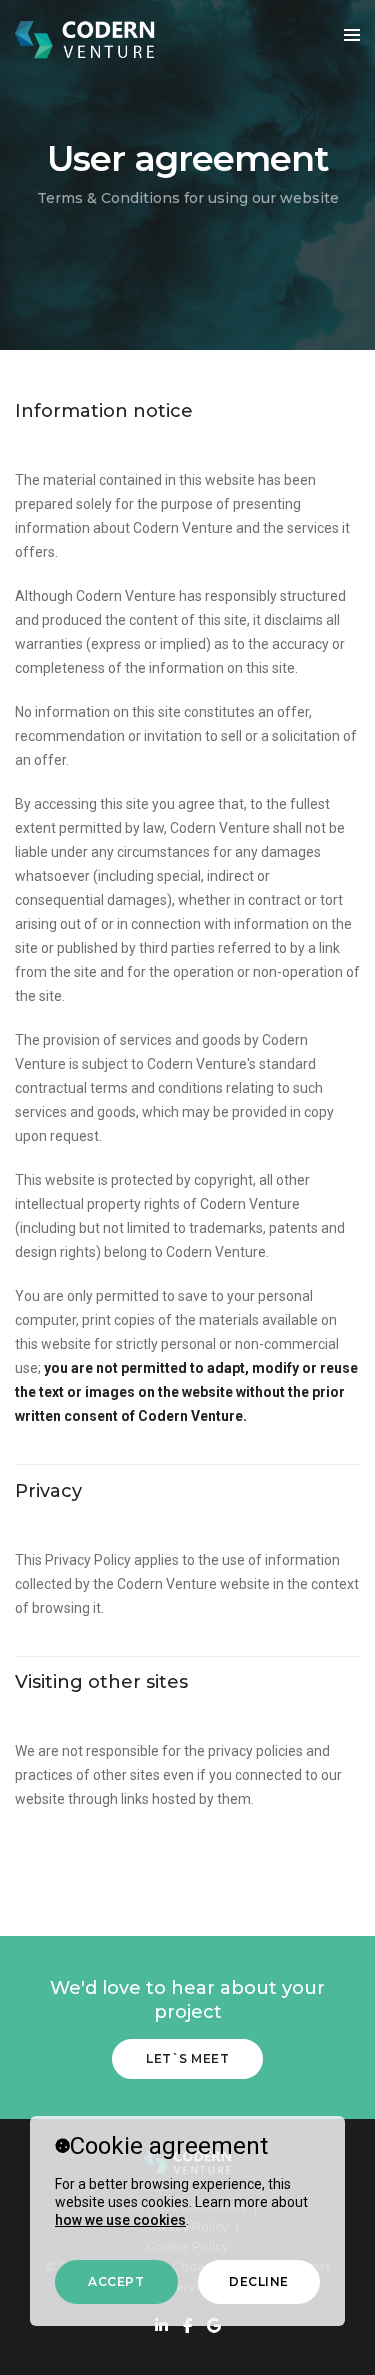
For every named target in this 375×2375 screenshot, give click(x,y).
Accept (116, 2281)
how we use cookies (120, 2220)
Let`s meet (187, 2058)
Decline (259, 2281)
